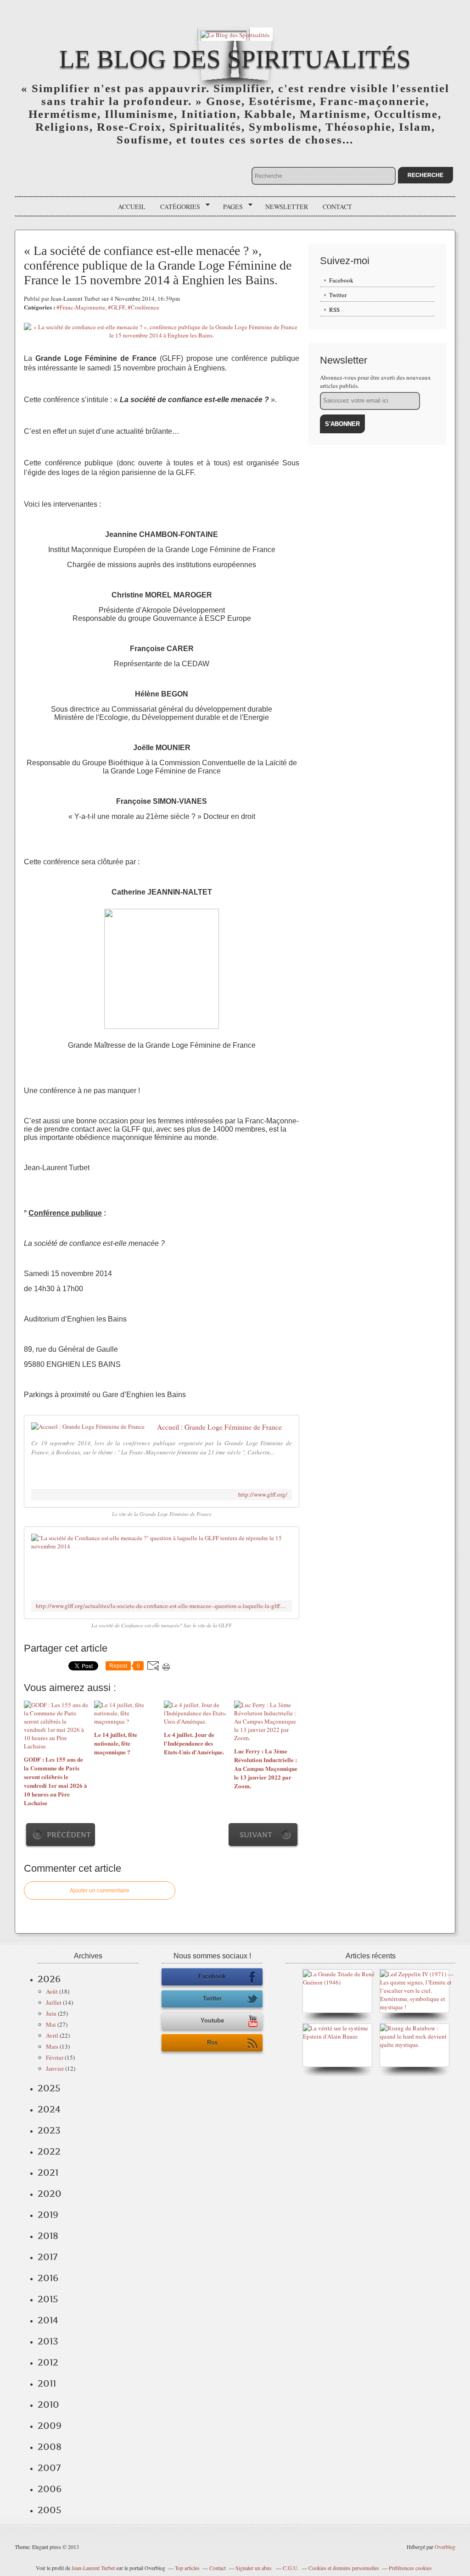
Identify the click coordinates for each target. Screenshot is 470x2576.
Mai (51, 2024)
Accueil (132, 207)
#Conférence (143, 307)
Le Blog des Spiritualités (235, 59)
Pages (230, 207)
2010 (48, 2405)
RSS (334, 310)
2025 (49, 2088)
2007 (49, 2468)
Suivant (256, 1835)
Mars (52, 2046)
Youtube (212, 2020)
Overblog (445, 2547)
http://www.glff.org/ (263, 1495)
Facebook (341, 280)
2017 (48, 2257)
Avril (52, 2035)
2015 (48, 2299)
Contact (337, 207)
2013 (48, 2341)
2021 (48, 2172)
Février (55, 2057)
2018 (48, 2236)
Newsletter (287, 207)
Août (52, 1991)
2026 (49, 1979)
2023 (49, 2130)
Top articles (187, 2568)
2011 (47, 2383)
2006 (50, 2489)
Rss (212, 2043)
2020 (50, 2194)
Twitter (338, 295)
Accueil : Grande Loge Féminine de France (219, 1427)
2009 (50, 2426)
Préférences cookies (410, 2568)
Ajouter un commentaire (100, 1891)
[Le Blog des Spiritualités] (235, 34)
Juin (51, 2013)
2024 (49, 2109)
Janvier (55, 2068)
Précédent (69, 1835)
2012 (48, 2362)
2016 (48, 2278)
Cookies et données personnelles (344, 2568)
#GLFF (116, 307)
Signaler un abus (254, 2568)
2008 (50, 2447)
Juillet (54, 2002)
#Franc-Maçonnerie (81, 307)
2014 (48, 2320)
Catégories (177, 207)
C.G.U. (291, 2568)
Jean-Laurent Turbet (93, 2568)
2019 (48, 2215)
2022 (49, 2151)
